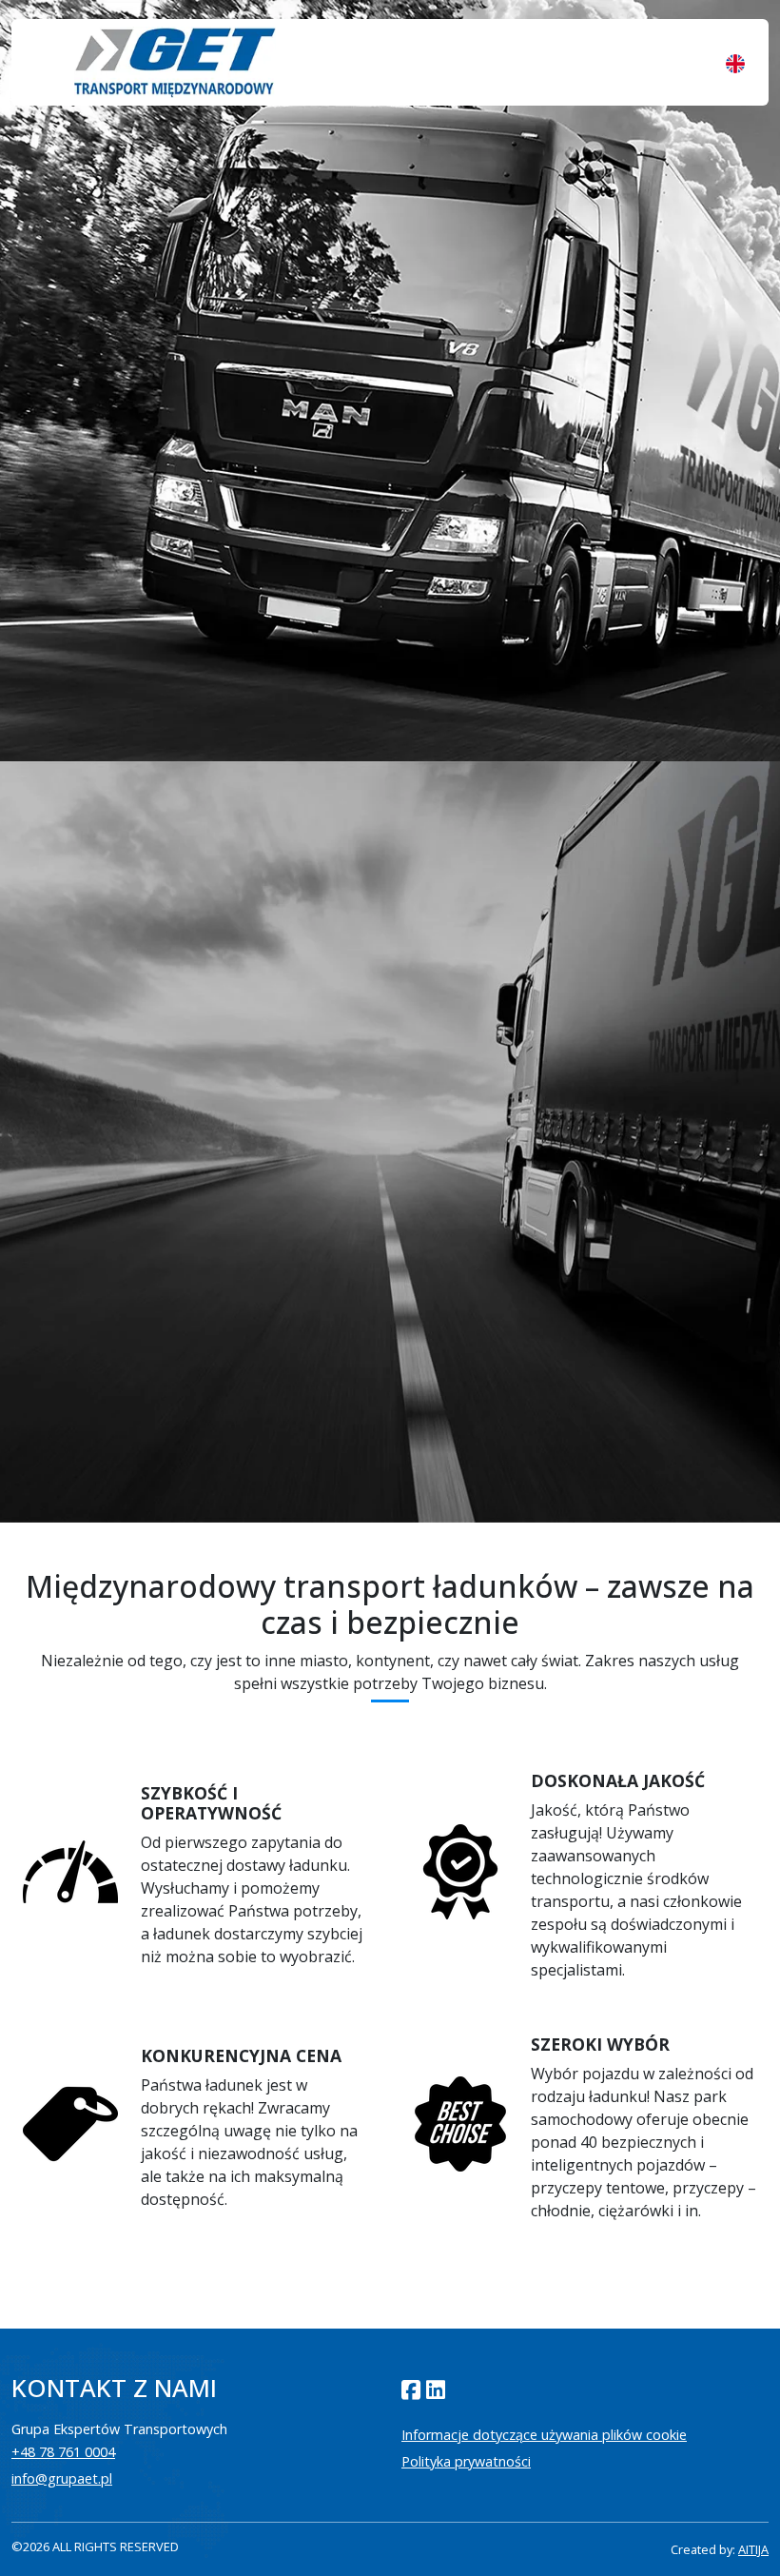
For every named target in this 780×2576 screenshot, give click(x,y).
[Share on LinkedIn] (436, 2390)
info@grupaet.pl (62, 2478)
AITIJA (753, 2549)
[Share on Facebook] (411, 2390)
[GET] (175, 62)
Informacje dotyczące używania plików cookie (544, 2435)
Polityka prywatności (466, 2461)
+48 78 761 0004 (63, 2452)
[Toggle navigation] (45, 63)
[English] (735, 63)
